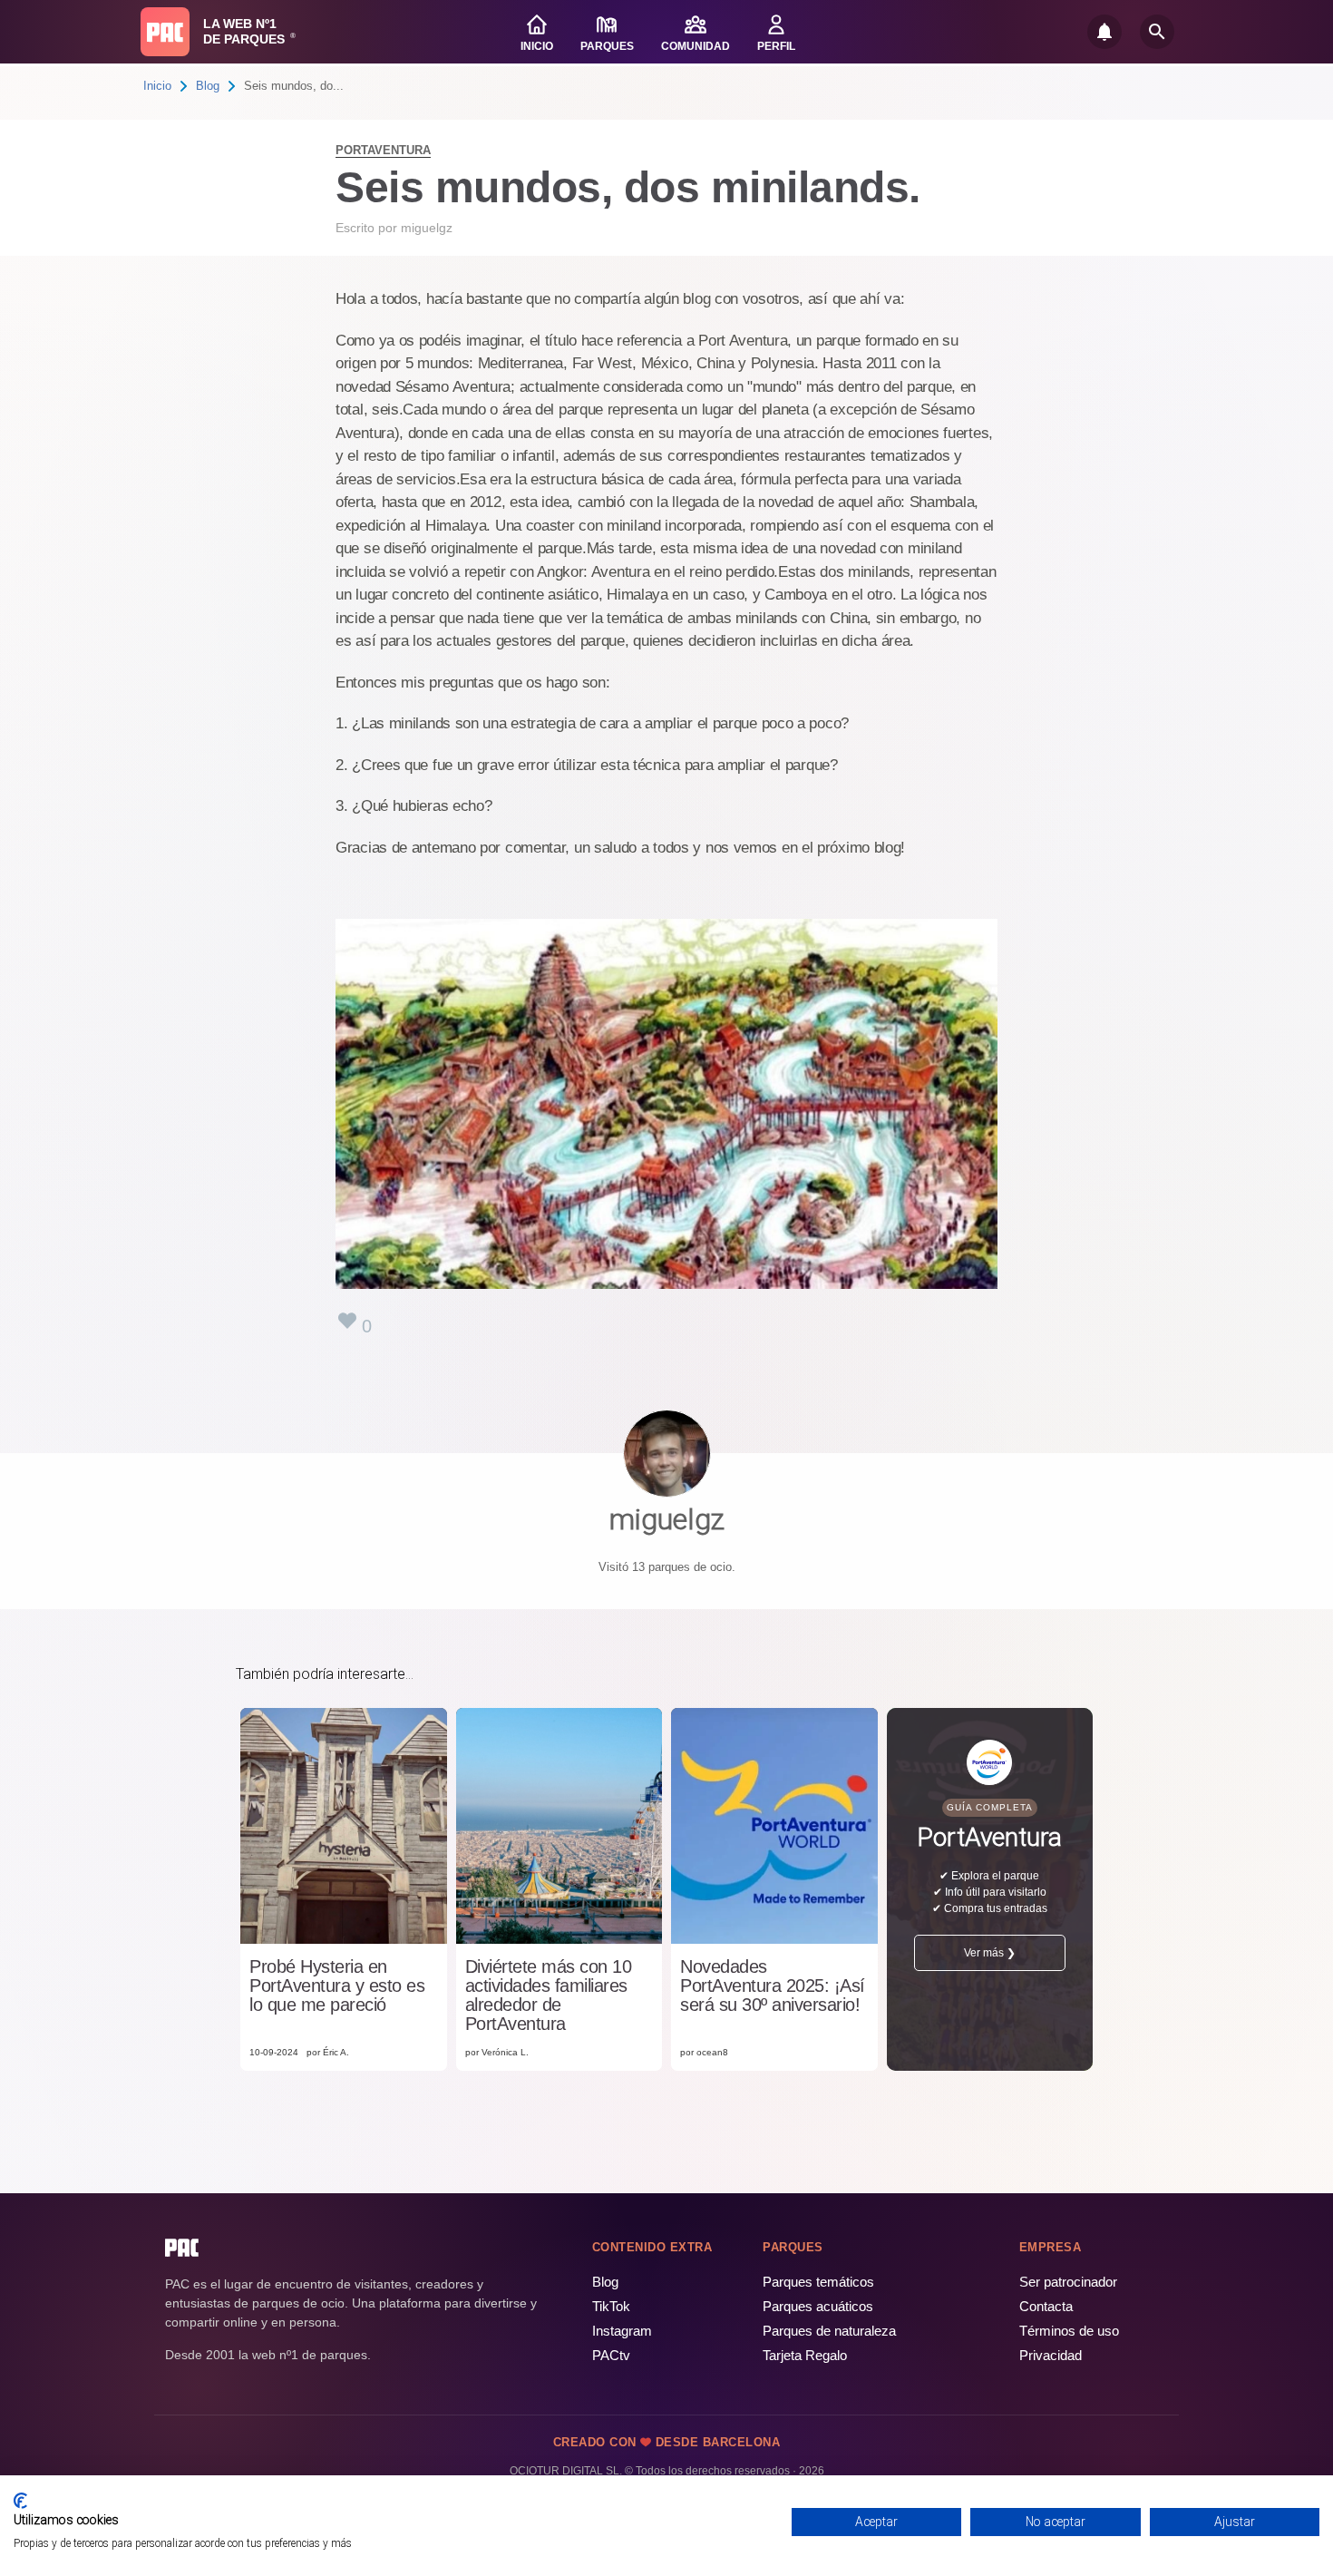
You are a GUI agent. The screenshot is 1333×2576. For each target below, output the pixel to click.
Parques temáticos (818, 2282)
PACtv (611, 2355)
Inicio (157, 86)
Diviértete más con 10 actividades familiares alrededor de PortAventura (549, 1995)
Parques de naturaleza (829, 2331)
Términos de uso (1069, 2331)
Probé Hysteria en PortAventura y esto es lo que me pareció (337, 1986)
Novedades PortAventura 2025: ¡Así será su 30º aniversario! (773, 1986)
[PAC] (165, 32)
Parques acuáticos (818, 2306)
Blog (208, 86)
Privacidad (1051, 2355)
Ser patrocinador (1068, 2282)
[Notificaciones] (1104, 32)
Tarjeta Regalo (805, 2355)
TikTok (611, 2306)
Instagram (622, 2331)
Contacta (1046, 2306)
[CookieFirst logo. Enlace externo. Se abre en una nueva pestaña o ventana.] (20, 2501)
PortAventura (383, 150)
